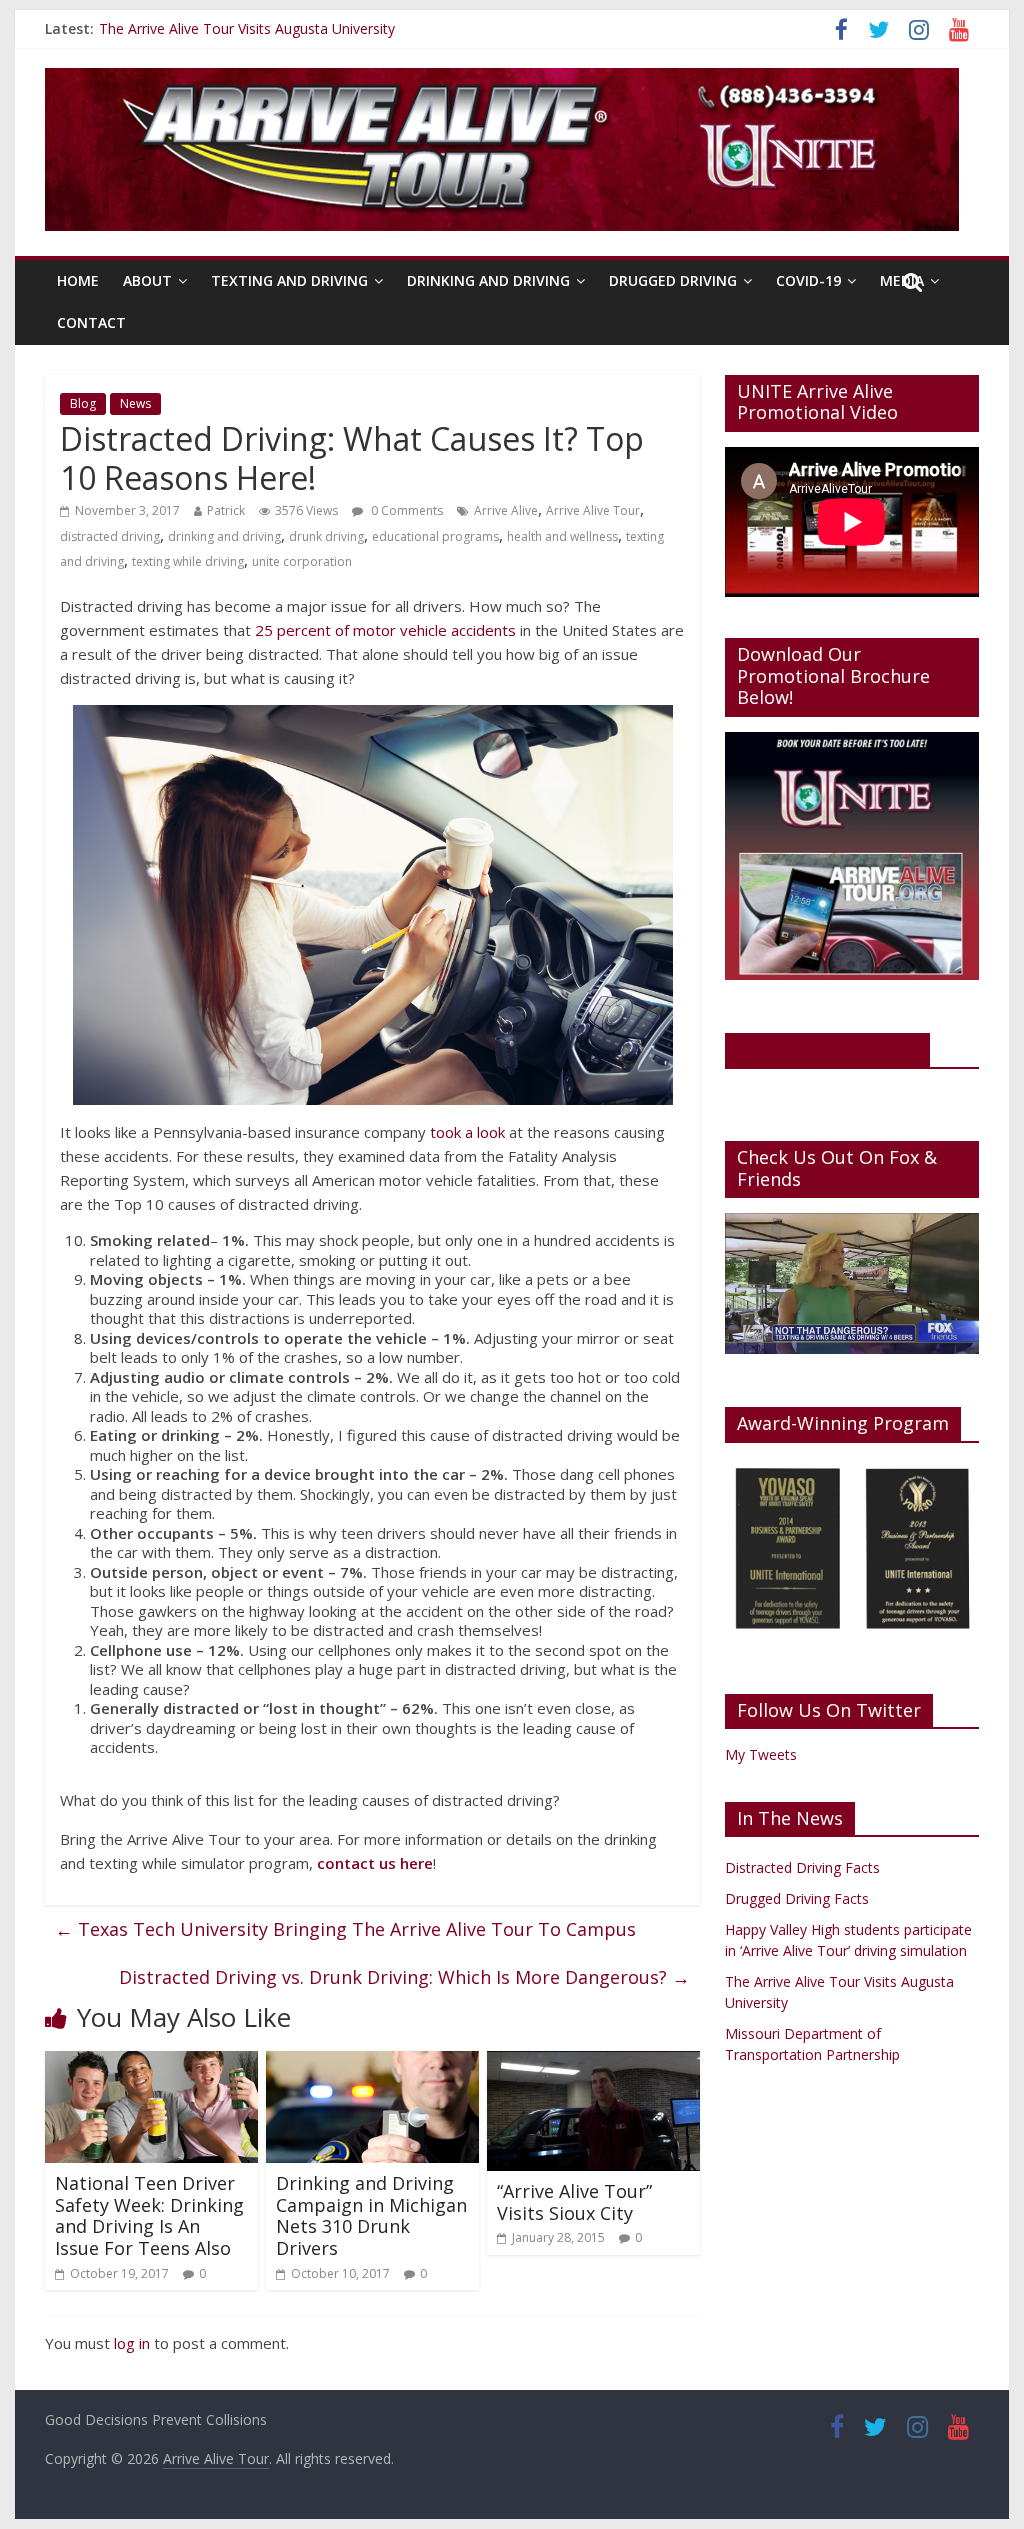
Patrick (226, 510)
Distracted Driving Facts (802, 1867)
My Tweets (761, 1754)
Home (78, 280)
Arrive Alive (506, 510)
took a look (467, 1132)
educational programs (435, 536)
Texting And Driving (289, 280)
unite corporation (302, 561)
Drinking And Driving (488, 280)
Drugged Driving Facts (797, 1898)
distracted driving (110, 536)
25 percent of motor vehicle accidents (385, 630)
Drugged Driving (673, 280)
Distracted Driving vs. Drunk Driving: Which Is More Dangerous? (404, 1977)
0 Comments (405, 510)
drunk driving (326, 536)
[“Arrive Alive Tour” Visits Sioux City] (593, 2063)
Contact (91, 322)
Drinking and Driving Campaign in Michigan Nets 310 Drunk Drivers (371, 2215)
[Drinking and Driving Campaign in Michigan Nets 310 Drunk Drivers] (372, 2063)
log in (132, 2343)
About (147, 280)
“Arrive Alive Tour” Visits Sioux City (574, 2202)
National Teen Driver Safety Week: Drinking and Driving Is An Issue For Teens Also (149, 2215)
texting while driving (188, 561)
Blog (83, 403)
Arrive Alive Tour (593, 510)
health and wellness (562, 536)
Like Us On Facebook (827, 1049)
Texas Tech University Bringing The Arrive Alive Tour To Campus (345, 1929)
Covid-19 (808, 280)
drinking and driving (224, 536)
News (135, 403)
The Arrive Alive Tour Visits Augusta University (247, 28)
